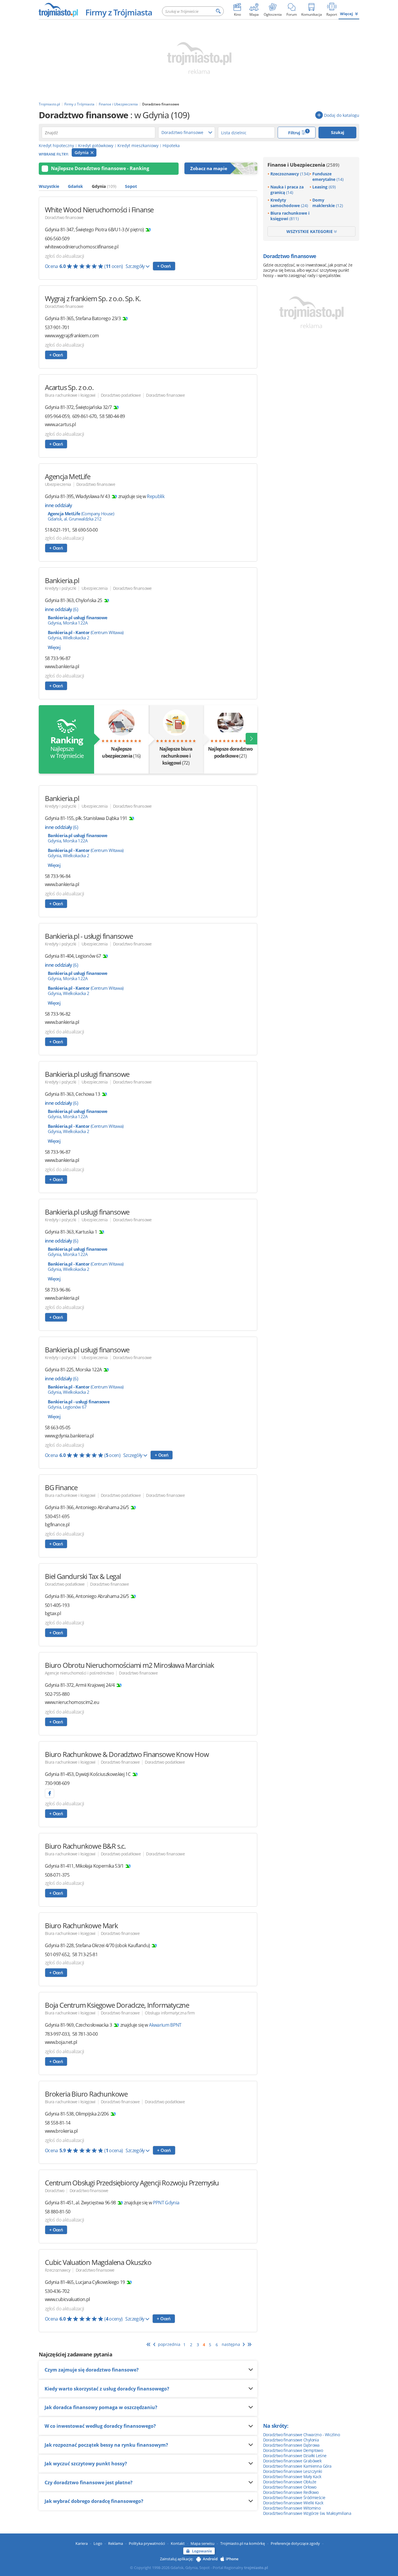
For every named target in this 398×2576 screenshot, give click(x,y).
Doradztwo (54, 2191)
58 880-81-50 (58, 2212)
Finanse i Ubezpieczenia (303, 165)
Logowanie (202, 2551)
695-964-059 (57, 416)
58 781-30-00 (85, 2034)
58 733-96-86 (58, 1290)
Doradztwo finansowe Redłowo (291, 2492)
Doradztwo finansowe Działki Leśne (295, 2456)
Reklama (116, 2543)
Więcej (346, 14)
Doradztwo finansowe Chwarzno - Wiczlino (301, 2435)
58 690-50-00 (85, 530)
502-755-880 (57, 1694)
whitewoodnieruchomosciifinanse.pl (82, 247)
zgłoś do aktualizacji (65, 256)
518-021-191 (57, 530)
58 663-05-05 (58, 1428)
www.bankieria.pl (62, 667)
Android (210, 2559)
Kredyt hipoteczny (56, 145)
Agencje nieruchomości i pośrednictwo (79, 1673)
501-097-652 (57, 1954)
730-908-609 (57, 1783)
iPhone (232, 2559)
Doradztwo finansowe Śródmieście (294, 2498)
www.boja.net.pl (61, 2042)
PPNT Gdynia (166, 2203)
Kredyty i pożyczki (60, 588)
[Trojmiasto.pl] (58, 10)
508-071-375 (57, 1875)
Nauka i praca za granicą (287, 190)
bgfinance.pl (57, 1525)
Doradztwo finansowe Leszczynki (293, 2471)
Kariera (82, 2543)
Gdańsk (75, 186)
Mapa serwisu (202, 2543)
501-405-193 (57, 1605)
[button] (251, 739)
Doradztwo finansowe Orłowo (290, 2487)
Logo (98, 2543)
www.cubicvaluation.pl (67, 2299)
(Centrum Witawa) (86, 635)
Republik (156, 496)
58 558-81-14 (58, 2123)
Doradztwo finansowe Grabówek (292, 2461)
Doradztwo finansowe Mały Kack (292, 2477)
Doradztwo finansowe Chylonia (291, 2440)
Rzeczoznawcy (58, 2270)
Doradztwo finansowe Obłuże (290, 2482)
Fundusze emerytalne (328, 177)
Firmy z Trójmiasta (119, 12)
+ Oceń (164, 266)
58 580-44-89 (112, 416)
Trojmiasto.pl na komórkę (243, 2543)
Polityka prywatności (147, 2543)
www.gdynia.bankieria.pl (69, 1436)
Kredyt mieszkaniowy (138, 145)
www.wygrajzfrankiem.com (72, 336)
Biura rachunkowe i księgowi (70, 395)
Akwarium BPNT (165, 2025)
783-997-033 (57, 2034)
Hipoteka (171, 145)
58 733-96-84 (58, 876)
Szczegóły (136, 266)
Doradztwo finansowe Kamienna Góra (297, 2466)
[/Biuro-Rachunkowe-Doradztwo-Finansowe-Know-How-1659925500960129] (50, 1793)
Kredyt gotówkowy (96, 145)
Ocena (84, 266)
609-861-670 (84, 416)
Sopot (131, 186)
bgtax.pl (53, 1613)
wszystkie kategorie (310, 231)
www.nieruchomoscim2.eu (72, 1702)
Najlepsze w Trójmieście (66, 747)
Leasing (324, 187)
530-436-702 (57, 2291)
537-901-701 (57, 327)
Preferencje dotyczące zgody (295, 2543)
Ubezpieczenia (58, 484)
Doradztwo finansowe (64, 217)
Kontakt (178, 2543)
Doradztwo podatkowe (121, 395)
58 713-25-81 (85, 1954)
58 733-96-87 (58, 658)
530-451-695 (57, 1516)
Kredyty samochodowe (289, 203)
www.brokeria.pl (61, 2131)
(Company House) (81, 516)
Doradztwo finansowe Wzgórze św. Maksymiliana (307, 2513)
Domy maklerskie (328, 203)
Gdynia (82, 152)
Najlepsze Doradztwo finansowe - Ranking (100, 168)
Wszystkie (49, 186)
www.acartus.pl (60, 425)
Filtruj (298, 132)
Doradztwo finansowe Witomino (292, 2508)
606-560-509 (57, 239)
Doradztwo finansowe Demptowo (293, 2450)
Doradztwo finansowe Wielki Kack (293, 2503)
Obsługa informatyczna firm (170, 2013)
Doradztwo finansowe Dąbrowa (291, 2445)
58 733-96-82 (58, 1014)
